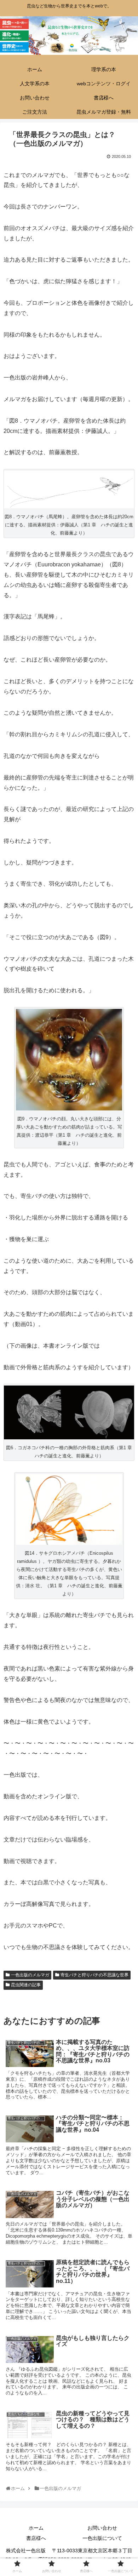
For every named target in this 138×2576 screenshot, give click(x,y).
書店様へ (36, 2538)
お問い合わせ (102, 2528)
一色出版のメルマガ (30, 1975)
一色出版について (102, 2538)
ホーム (36, 2528)
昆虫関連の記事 (26, 1985)
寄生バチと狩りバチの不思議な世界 (94, 1975)
